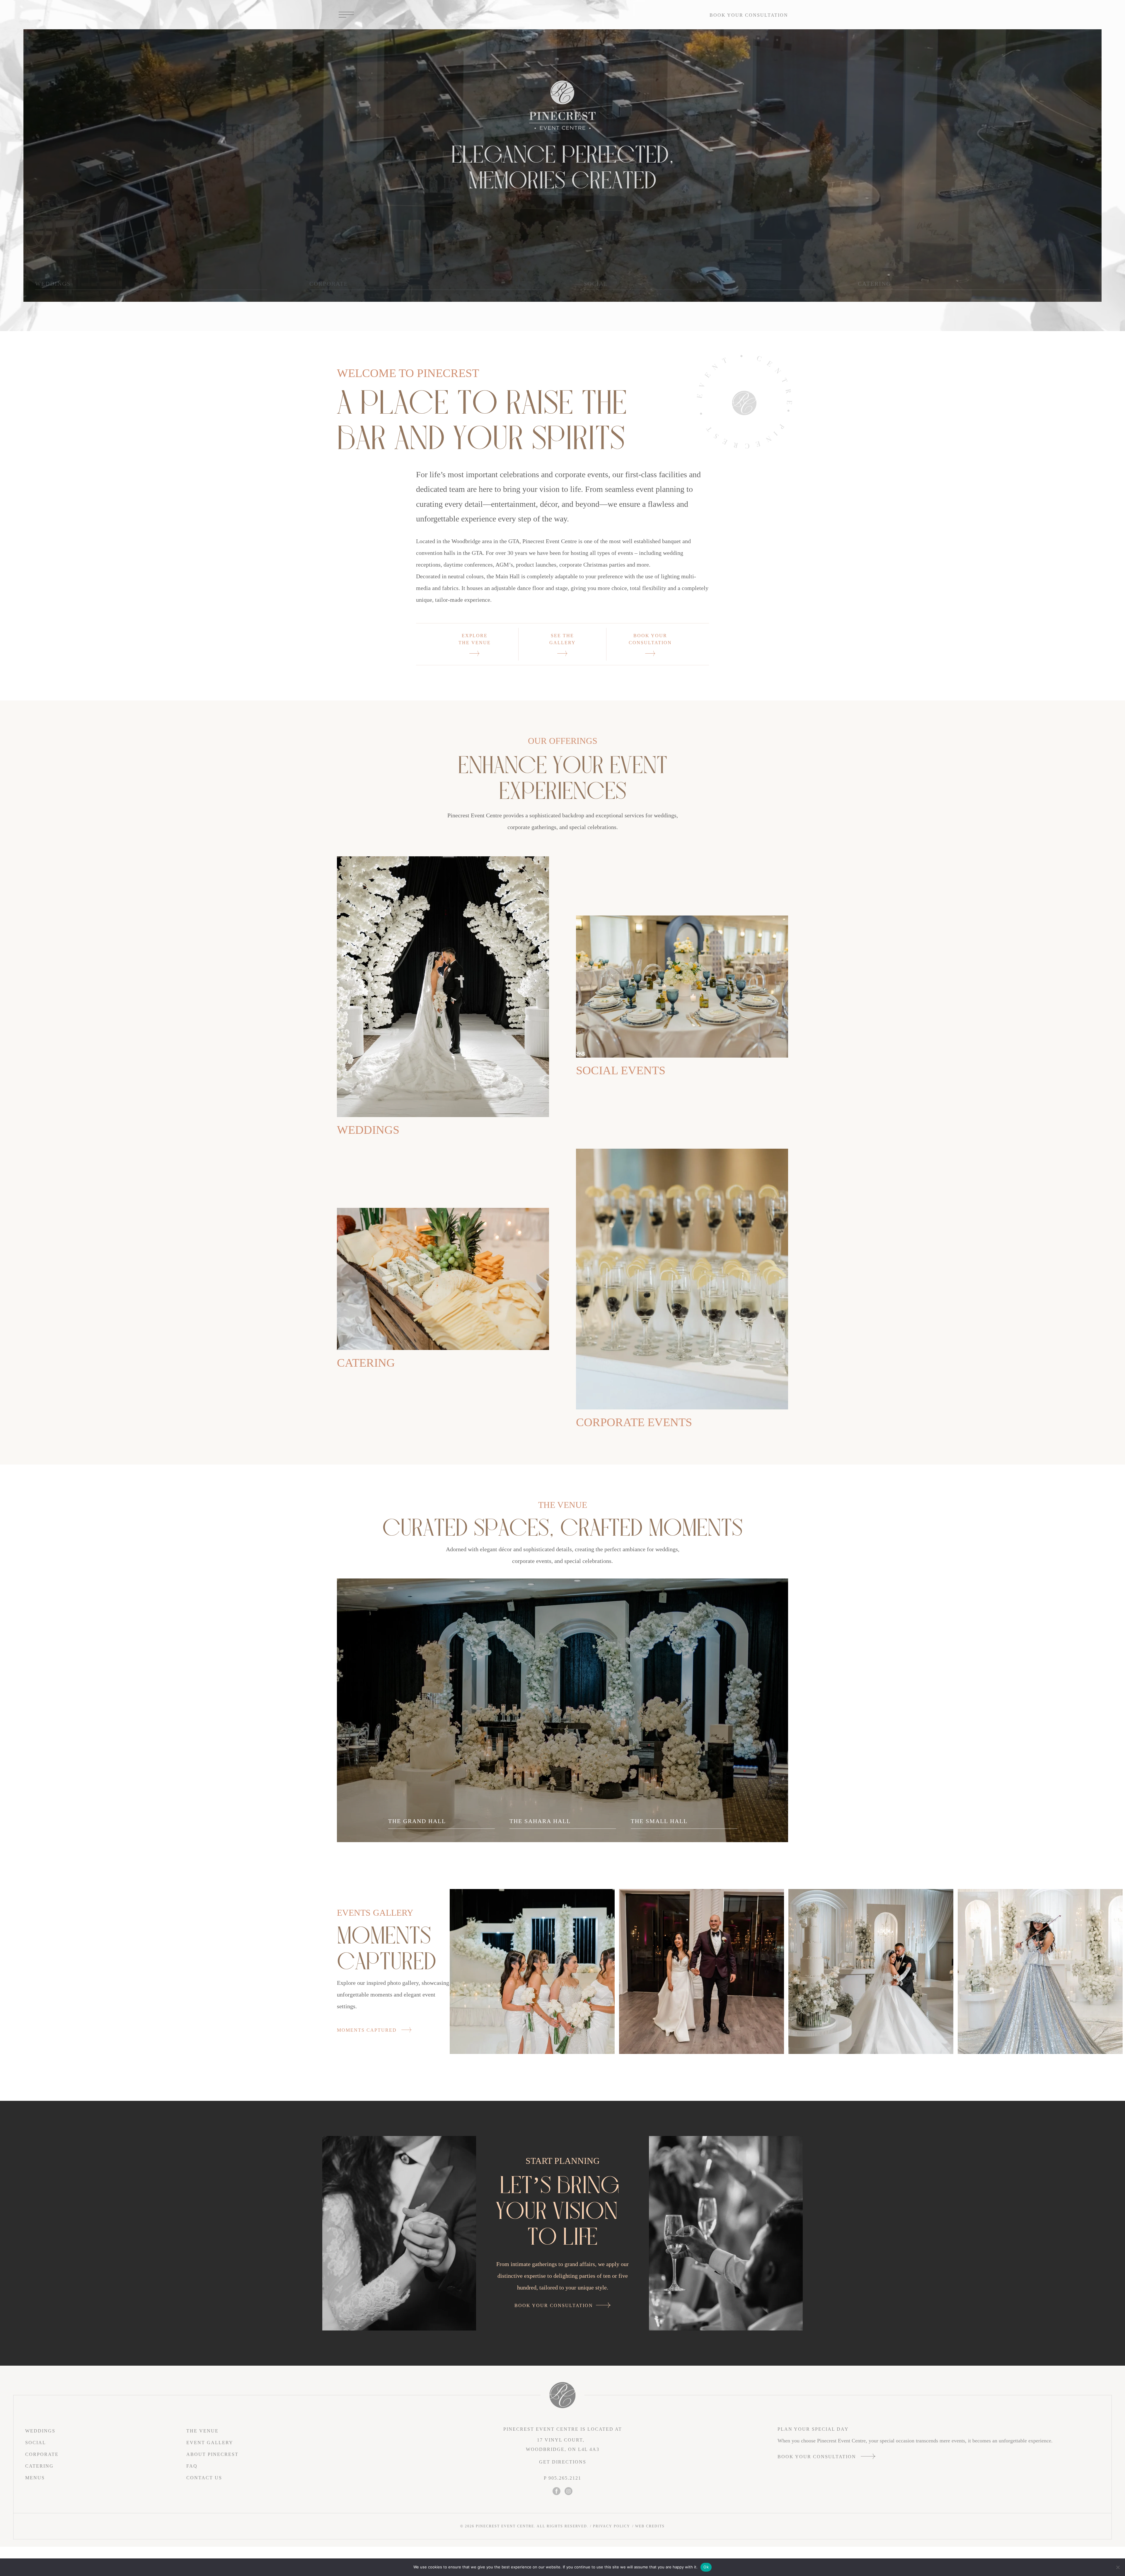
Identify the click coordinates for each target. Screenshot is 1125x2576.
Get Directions (563, 2462)
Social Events (621, 1070)
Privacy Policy (612, 2526)
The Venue (202, 2431)
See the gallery (562, 639)
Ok (706, 2567)
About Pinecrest (212, 2454)
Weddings (368, 1130)
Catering (366, 1363)
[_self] (443, 987)
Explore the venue (475, 639)
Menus (35, 2478)
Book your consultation (749, 15)
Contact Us (204, 2478)
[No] (1118, 2567)
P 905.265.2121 (562, 2478)
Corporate (42, 2454)
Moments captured (368, 2030)
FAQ (192, 2466)
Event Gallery (210, 2443)
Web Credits (650, 2526)
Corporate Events (634, 1422)
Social (36, 2443)
